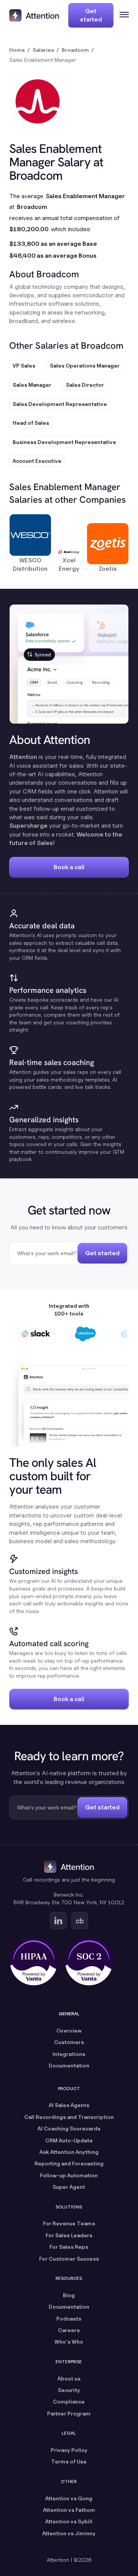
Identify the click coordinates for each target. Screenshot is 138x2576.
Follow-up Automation (69, 2175)
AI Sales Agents (69, 2105)
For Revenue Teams (69, 2223)
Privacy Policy (69, 2450)
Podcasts (69, 2318)
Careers (69, 2330)
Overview (69, 2030)
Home (17, 50)
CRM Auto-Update (69, 2140)
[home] (34, 15)
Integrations (69, 2054)
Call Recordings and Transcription (69, 2117)
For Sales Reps (69, 2247)
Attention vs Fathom (69, 2510)
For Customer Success (69, 2259)
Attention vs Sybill (69, 2521)
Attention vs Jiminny (69, 2533)
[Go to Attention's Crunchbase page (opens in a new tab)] (80, 1921)
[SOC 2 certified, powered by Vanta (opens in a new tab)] (89, 1961)
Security (69, 2390)
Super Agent (69, 2187)
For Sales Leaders (69, 2235)
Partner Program (69, 2413)
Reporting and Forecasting (69, 2163)
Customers (69, 2042)
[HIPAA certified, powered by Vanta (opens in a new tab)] (34, 1961)
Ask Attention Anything (69, 2152)
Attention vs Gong (69, 2498)
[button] (121, 15)
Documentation (69, 2065)
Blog (69, 2295)
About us (69, 2378)
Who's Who (69, 2342)
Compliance (69, 2401)
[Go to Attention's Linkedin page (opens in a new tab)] (58, 1921)
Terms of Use (69, 2461)
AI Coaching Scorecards (69, 2128)
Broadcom (75, 50)
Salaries (43, 50)
